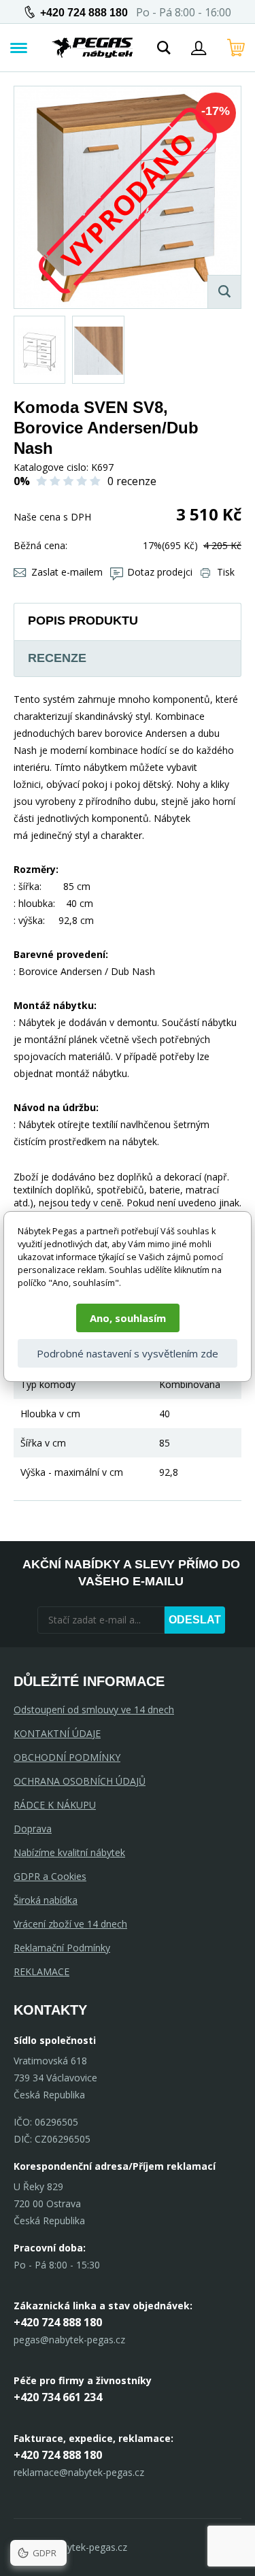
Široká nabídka (46, 1900)
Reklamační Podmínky (62, 1948)
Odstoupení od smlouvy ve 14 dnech (94, 1710)
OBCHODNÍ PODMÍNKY (67, 1757)
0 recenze (132, 481)
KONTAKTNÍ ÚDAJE (57, 1733)
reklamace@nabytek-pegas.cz (79, 2472)
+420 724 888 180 (84, 13)
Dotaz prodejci (160, 572)
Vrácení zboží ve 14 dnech (70, 1924)
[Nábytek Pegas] (92, 48)
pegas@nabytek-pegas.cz (69, 2340)
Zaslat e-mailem (67, 572)
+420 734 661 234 (58, 2397)
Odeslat (195, 1620)
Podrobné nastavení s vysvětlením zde (128, 1353)
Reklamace (41, 1971)
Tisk (226, 572)
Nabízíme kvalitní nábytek (69, 1852)
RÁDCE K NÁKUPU (55, 1805)
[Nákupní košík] (236, 48)
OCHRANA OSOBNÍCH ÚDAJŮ (80, 1781)
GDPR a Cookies (50, 1876)
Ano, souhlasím (128, 1318)
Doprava (33, 1829)
